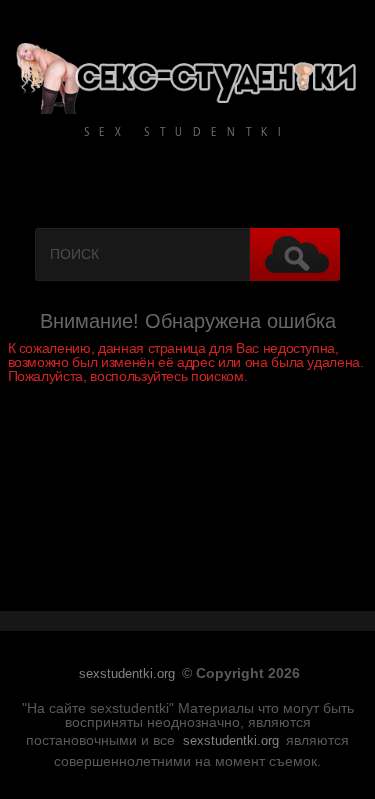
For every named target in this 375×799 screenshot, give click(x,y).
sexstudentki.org (127, 674)
